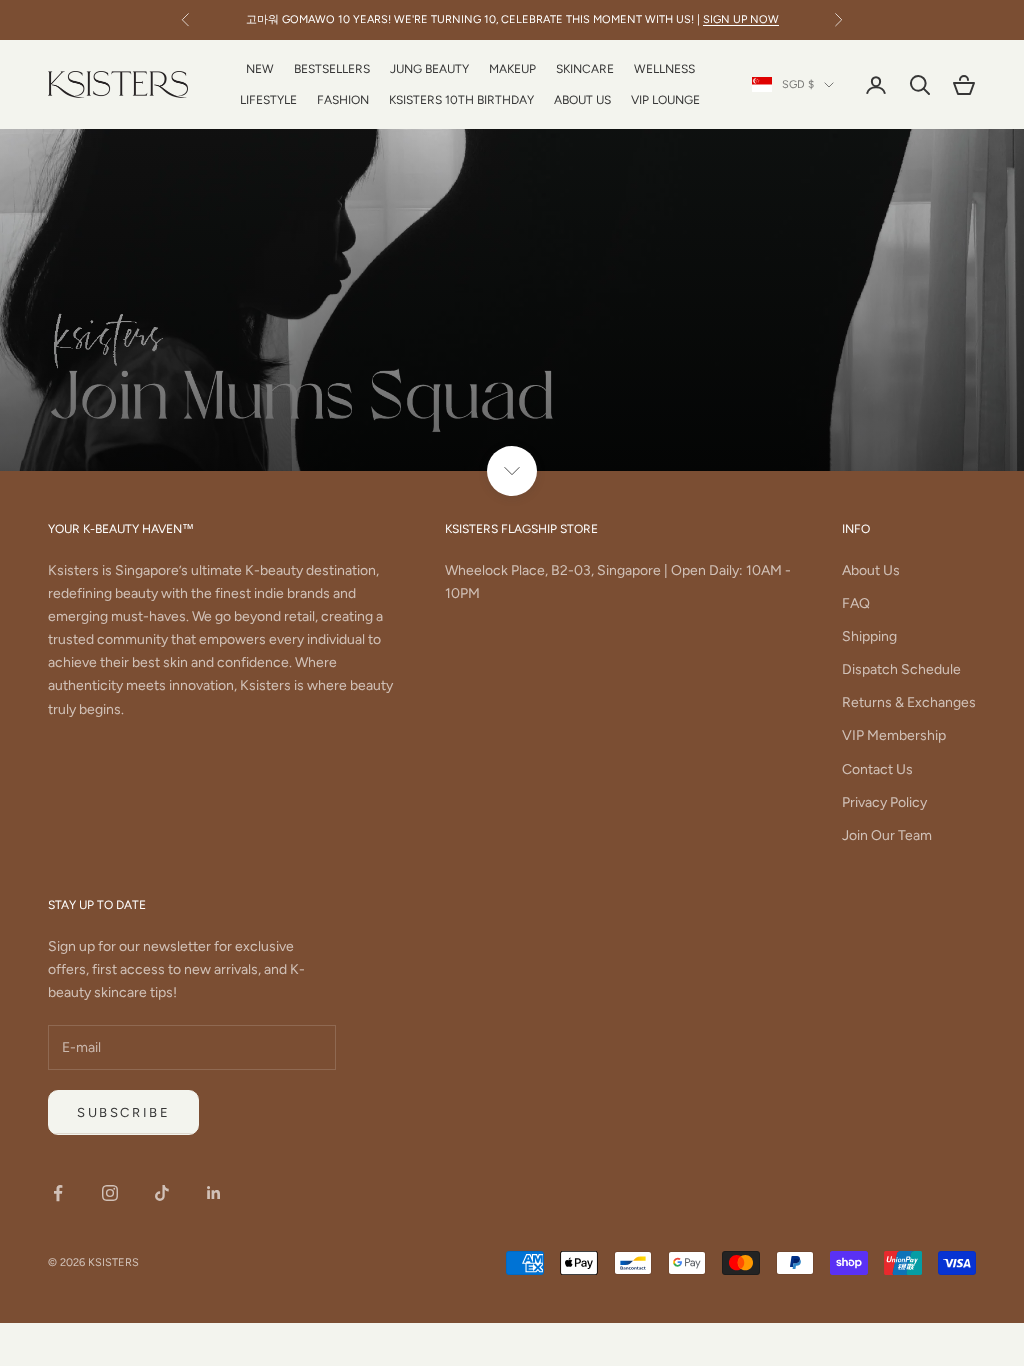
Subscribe (123, 1112)
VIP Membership (894, 735)
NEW (260, 69)
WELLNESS (664, 69)
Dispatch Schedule (901, 669)
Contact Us (877, 769)
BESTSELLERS (332, 69)
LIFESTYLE (268, 100)
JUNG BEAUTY (429, 69)
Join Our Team (887, 835)
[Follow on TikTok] (162, 1193)
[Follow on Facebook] (58, 1193)
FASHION (343, 100)
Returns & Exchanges (909, 702)
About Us (871, 570)
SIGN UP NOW (741, 19)
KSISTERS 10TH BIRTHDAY (461, 100)
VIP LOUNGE (665, 100)
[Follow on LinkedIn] (214, 1193)
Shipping (869, 636)
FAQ (856, 603)
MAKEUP (512, 69)
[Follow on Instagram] (110, 1193)
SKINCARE (585, 69)
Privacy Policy (884, 802)
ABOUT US (582, 100)
